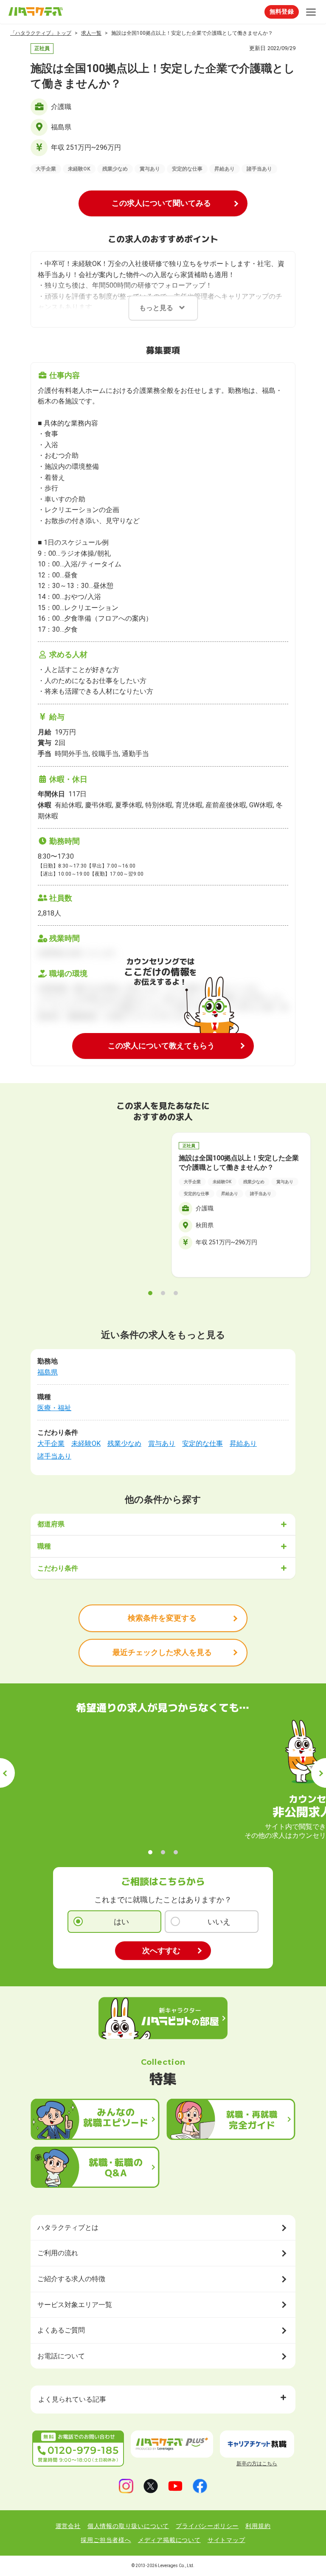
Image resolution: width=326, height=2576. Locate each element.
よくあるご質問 (61, 2330)
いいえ (219, 1922)
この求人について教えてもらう (161, 1046)
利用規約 (258, 2526)
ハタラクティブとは (68, 2227)
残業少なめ (124, 1443)
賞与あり (162, 1443)
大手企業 (51, 1443)
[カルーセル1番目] (150, 1293)
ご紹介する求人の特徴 (71, 2279)
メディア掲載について (169, 2540)
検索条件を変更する (162, 1618)
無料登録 (282, 11)
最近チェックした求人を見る (162, 1652)
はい (121, 1922)
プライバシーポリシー (207, 2526)
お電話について (61, 2356)
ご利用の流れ (58, 2253)
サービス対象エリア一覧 (75, 2305)
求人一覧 (91, 33)
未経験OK (86, 1443)
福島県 (48, 1372)
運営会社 (68, 2526)
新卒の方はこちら (257, 2464)
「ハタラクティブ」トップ (41, 33)
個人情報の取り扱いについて (128, 2526)
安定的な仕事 (202, 1443)
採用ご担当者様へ (106, 2540)
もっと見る (156, 308)
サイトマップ (226, 2540)
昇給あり (243, 1443)
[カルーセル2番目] (163, 1293)
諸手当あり (54, 1456)
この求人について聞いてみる (161, 203)
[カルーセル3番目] (176, 1293)
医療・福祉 (54, 1408)
